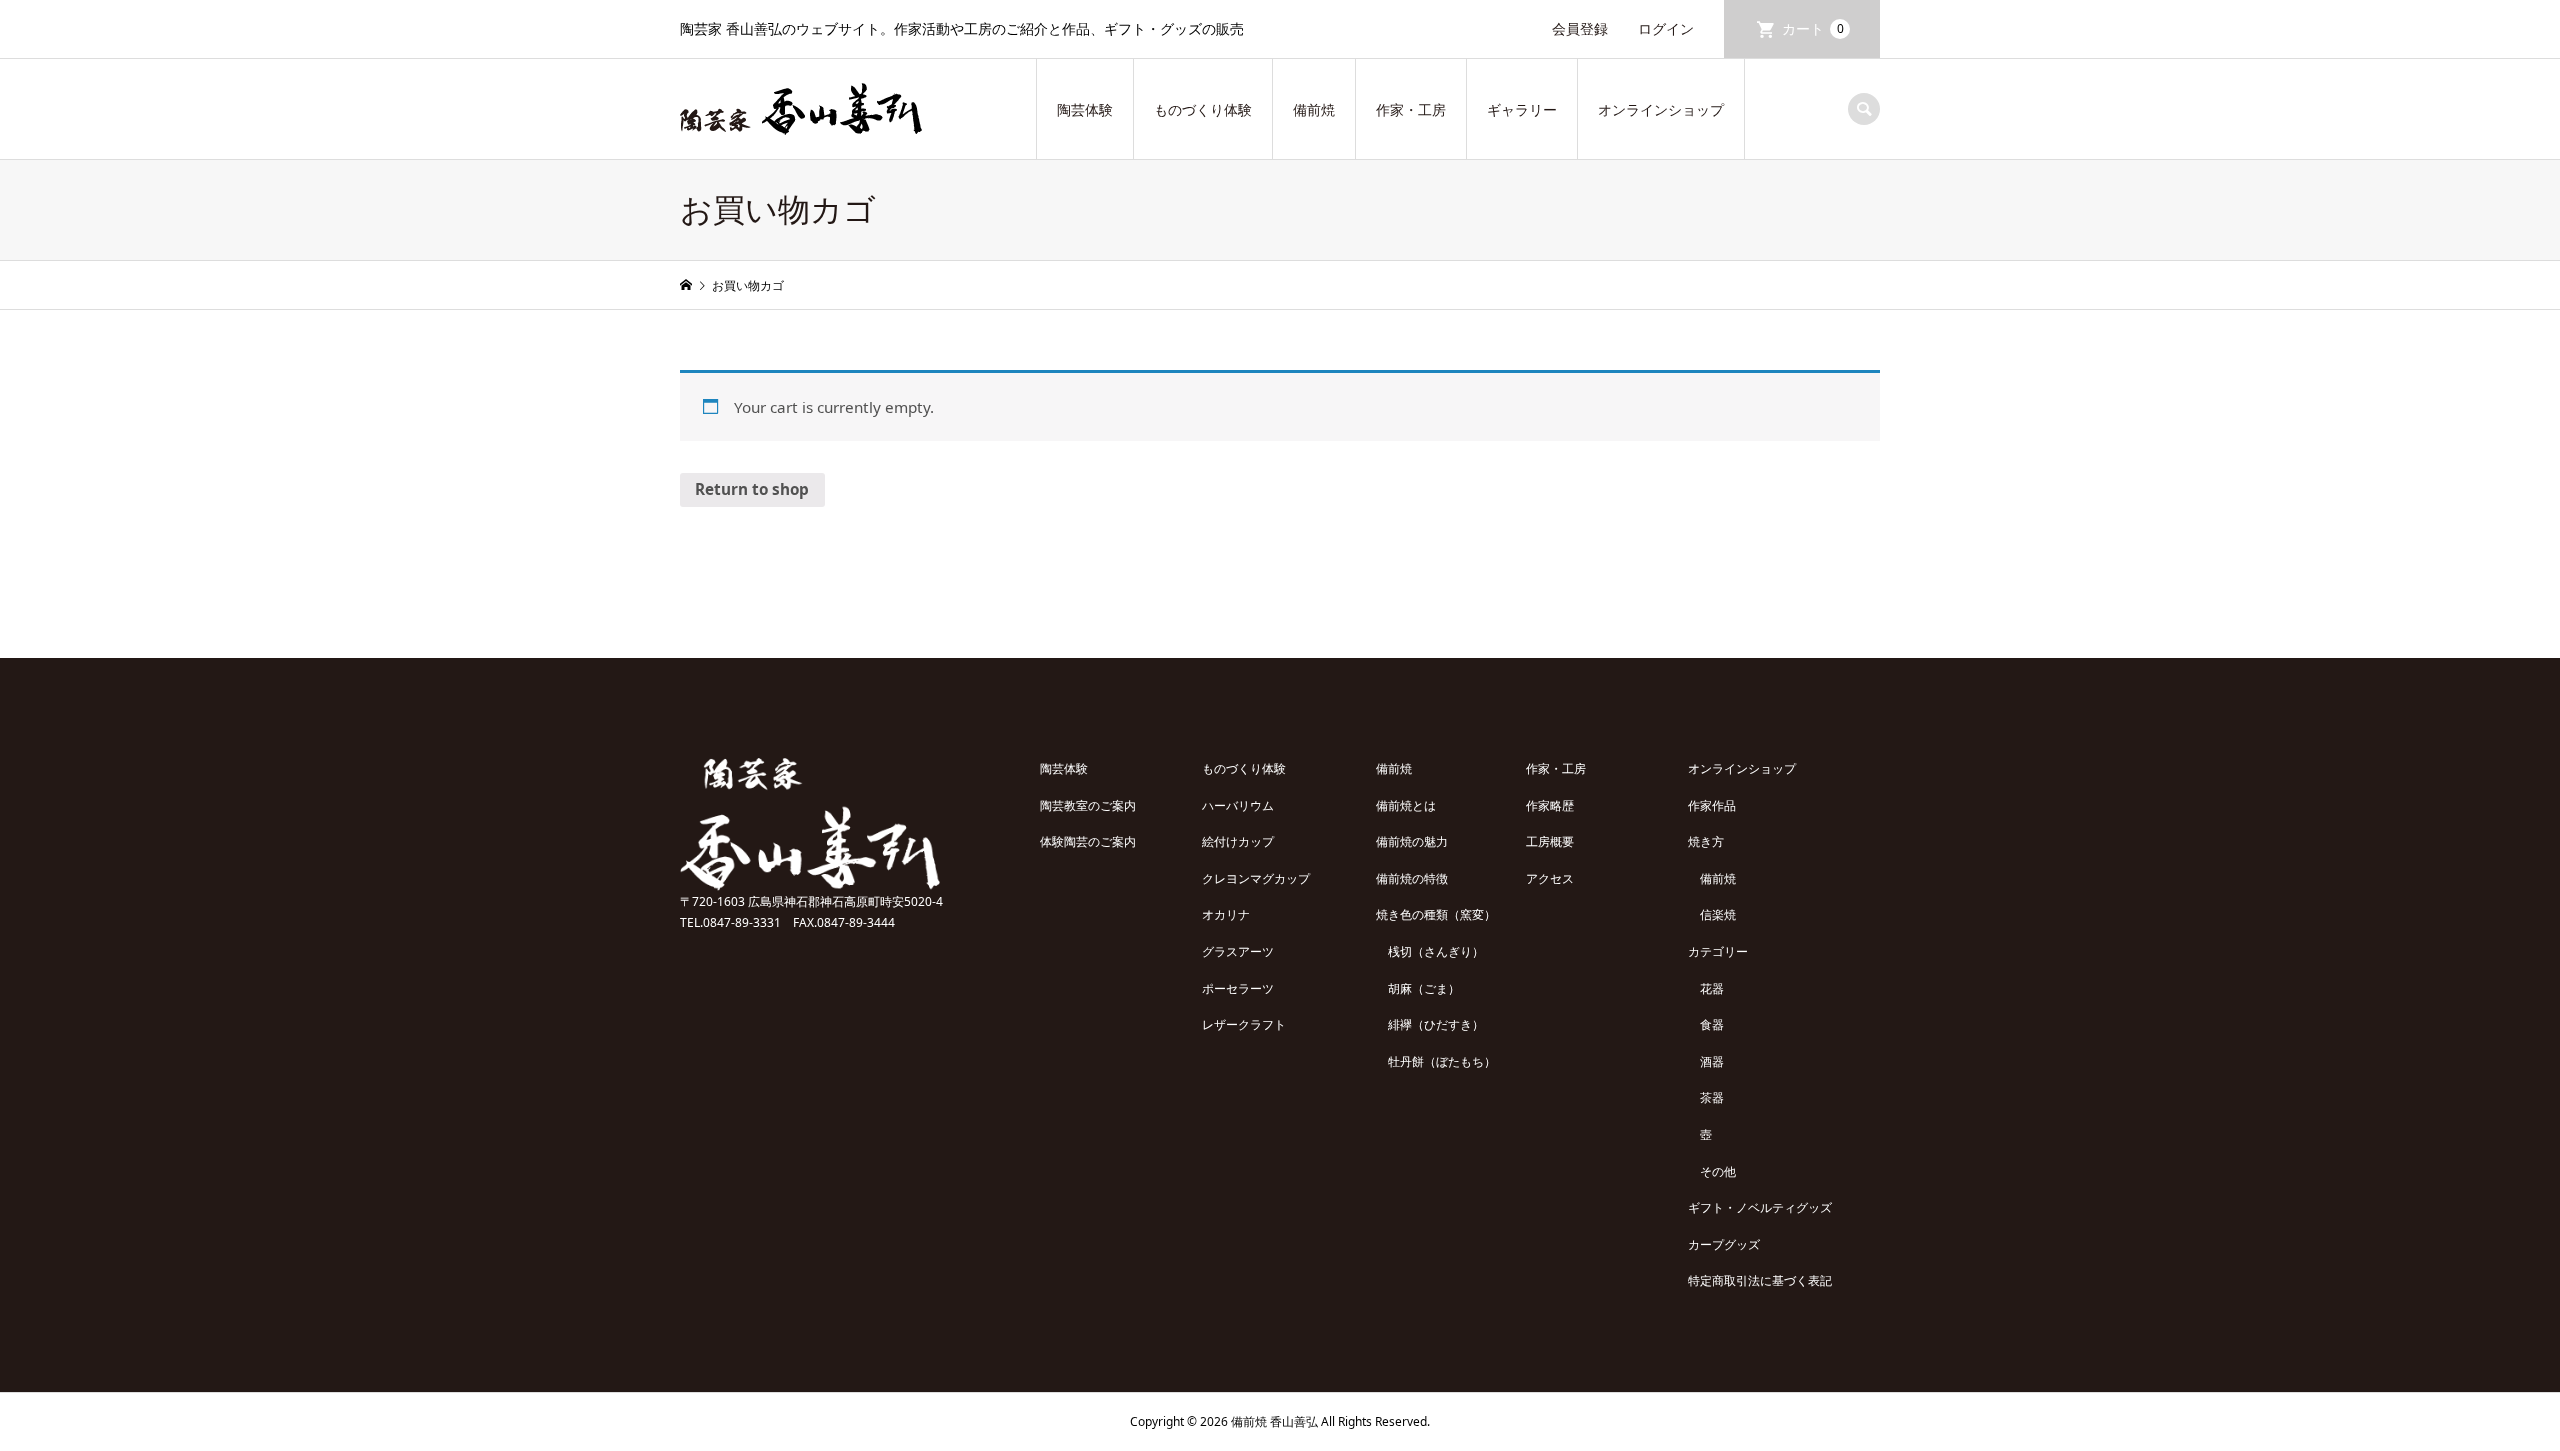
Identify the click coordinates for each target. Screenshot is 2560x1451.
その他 (1718, 1171)
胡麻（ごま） (1424, 988)
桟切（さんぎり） (1436, 951)
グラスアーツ (1238, 951)
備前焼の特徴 (1412, 878)
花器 (1712, 988)
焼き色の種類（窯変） (1436, 914)
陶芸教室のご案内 (1088, 805)
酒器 (1712, 1061)
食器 (1712, 1024)
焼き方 (1706, 841)
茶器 (1712, 1097)
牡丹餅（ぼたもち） (1442, 1061)
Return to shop (752, 489)
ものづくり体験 (1203, 109)
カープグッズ (1724, 1244)
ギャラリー (1522, 109)
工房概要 (1550, 841)
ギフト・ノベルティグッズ (1760, 1207)
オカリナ (1226, 914)
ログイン (1666, 28)
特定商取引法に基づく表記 (1760, 1280)
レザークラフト (1244, 1024)
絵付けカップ (1238, 841)
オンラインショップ (1661, 109)
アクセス (1550, 878)
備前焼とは (1406, 805)
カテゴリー (1718, 951)
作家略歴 (1550, 805)
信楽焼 (1718, 914)
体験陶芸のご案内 (1088, 841)
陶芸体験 (1085, 109)
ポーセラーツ (1238, 988)
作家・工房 (1411, 109)
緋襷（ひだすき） (1436, 1024)
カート (1813, 28)
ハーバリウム (1238, 805)
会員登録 (1580, 28)
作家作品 (1712, 805)
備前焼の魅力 (1412, 841)
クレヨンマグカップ (1256, 878)
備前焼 (1314, 109)
